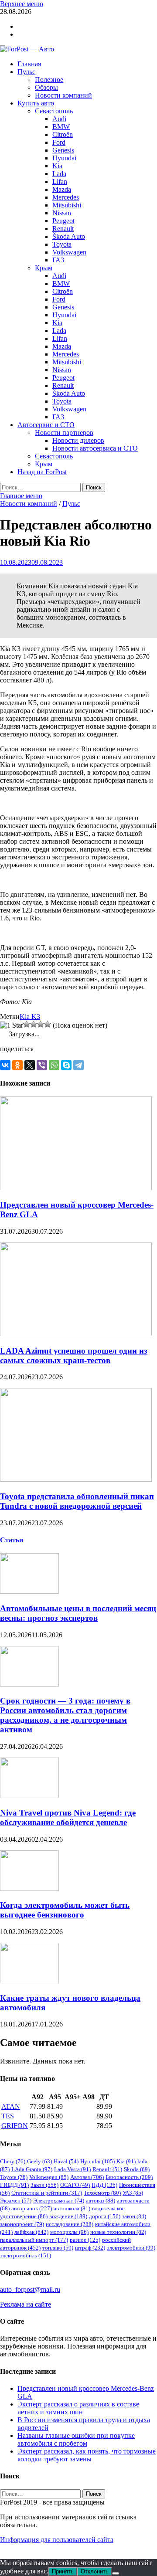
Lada (59, 174)
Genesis (63, 150)
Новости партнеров (64, 433)
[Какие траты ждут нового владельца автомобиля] (29, 1981)
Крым (44, 268)
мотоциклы (69, 2232)
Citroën (63, 134)
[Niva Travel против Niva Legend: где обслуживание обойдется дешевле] (29, 1796)
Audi (59, 119)
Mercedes (66, 197)
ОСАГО (75, 2185)
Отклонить (95, 2571)
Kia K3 (30, 1016)
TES (8, 2116)
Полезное (49, 80)
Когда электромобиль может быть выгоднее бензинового (65, 1910)
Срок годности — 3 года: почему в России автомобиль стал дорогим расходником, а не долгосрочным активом (65, 1715)
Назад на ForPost (42, 472)
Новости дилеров (78, 440)
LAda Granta (32, 2169)
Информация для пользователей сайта (57, 2540)
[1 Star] (12, 1025)
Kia (57, 166)
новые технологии (118, 2232)
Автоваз (87, 2177)
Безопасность (129, 2177)
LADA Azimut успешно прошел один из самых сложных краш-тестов (74, 1356)
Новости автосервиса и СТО (95, 448)
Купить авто (36, 103)
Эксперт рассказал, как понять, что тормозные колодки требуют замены (87, 2455)
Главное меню (21, 496)
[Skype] (66, 1065)
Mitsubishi (67, 205)
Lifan (60, 182)
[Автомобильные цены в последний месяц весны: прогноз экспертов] (29, 1591)
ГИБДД (14, 2185)
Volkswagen (69, 252)
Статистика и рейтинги (47, 2193)
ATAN (11, 2106)
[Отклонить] (116, 2573)
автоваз (101, 2201)
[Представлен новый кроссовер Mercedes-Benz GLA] (76, 1188)
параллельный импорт (34, 2240)
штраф (90, 2248)
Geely (39, 2161)
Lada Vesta (72, 2169)
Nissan (62, 213)
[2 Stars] (27, 1024)
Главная (29, 64)
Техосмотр (102, 2193)
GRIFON (15, 2126)
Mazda (62, 189)
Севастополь (54, 111)
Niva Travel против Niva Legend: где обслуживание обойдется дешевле (68, 1817)
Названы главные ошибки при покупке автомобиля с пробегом (76, 2439)
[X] (30, 1065)
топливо (58, 2248)
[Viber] (42, 1065)
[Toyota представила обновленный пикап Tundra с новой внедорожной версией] (76, 1479)
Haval (66, 2161)
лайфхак (31, 2232)
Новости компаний (63, 95)
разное (85, 2240)
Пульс (26, 72)
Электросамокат (59, 2201)
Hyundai (64, 158)
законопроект (22, 2224)
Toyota (62, 244)
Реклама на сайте (26, 2304)
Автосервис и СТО (46, 425)
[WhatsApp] (54, 1065)
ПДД (104, 2185)
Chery (13, 2161)
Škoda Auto (69, 236)
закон (134, 2216)
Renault (63, 229)
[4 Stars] (41, 1024)
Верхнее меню (22, 4)
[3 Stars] (34, 1024)
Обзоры (46, 87)
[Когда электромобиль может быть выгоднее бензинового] (29, 1889)
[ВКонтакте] (5, 1065)
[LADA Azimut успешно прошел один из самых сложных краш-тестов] (76, 1334)
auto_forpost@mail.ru (30, 2289)
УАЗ (133, 2193)
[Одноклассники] (17, 1065)
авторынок (32, 2208)
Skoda (137, 2169)
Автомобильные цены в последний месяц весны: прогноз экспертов (78, 1613)
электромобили (131, 2248)
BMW (61, 127)
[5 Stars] (48, 1024)
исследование (70, 2224)
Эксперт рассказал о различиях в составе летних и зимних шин (78, 2408)
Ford (59, 142)
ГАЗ (58, 260)
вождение (68, 2216)
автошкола (72, 2208)
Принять (63, 2571)
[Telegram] (78, 1065)
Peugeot (63, 221)
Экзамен (16, 2201)
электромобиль (26, 2255)
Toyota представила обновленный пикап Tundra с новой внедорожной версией (77, 1501)
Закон (44, 2185)
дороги (105, 2216)
